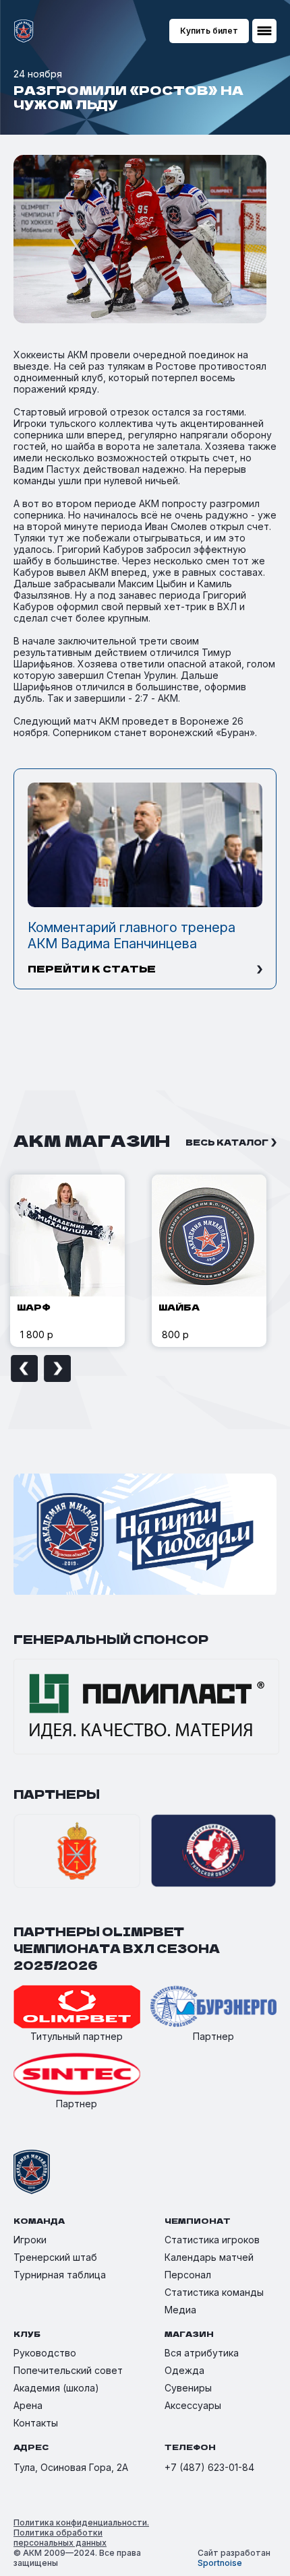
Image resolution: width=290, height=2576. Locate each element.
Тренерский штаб (55, 2257)
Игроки (30, 2240)
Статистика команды (214, 2292)
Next (57, 1368)
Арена (28, 2405)
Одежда (184, 2370)
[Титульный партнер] (77, 2008)
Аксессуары (193, 2405)
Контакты (36, 2423)
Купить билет (209, 31)
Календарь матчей (209, 2257)
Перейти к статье (92, 968)
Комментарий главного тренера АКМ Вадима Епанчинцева (132, 935)
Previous (24, 1368)
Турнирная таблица (60, 2275)
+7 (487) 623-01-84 (209, 2467)
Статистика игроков (212, 2240)
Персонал (188, 2275)
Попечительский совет (68, 2370)
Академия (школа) (56, 2388)
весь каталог (227, 1142)
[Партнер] (214, 2008)
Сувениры (188, 2388)
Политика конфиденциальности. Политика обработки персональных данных (81, 2533)
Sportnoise (220, 2563)
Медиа (180, 2310)
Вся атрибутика (202, 2353)
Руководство (45, 2353)
